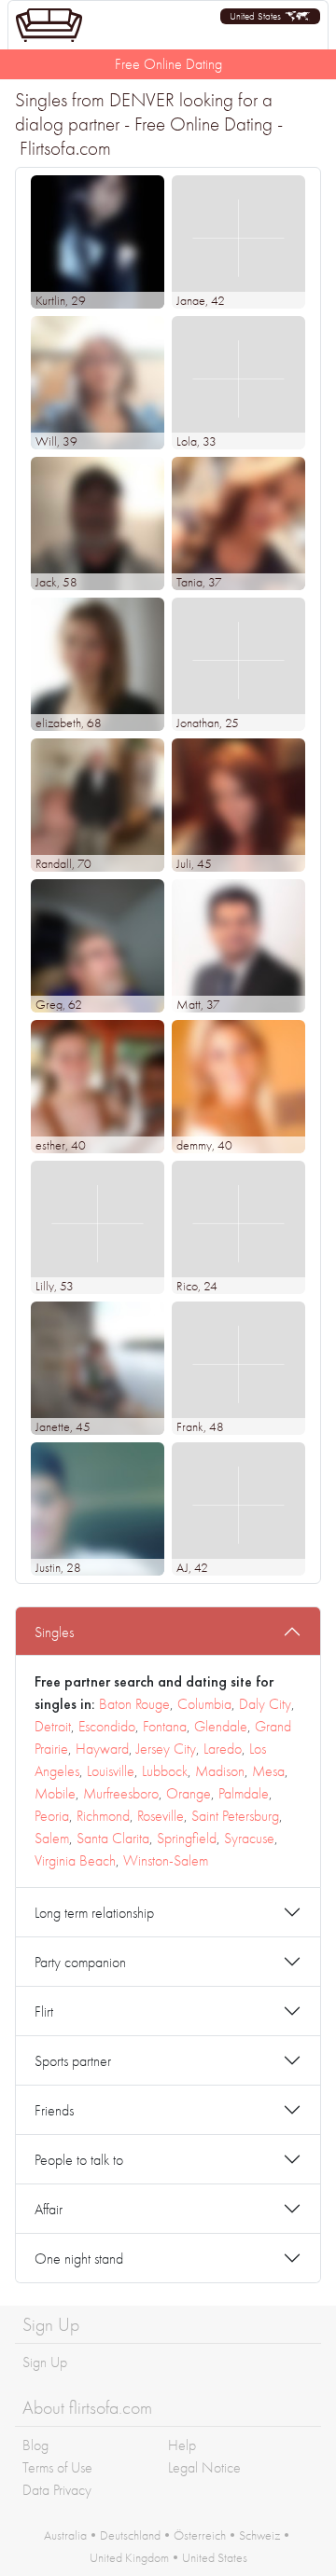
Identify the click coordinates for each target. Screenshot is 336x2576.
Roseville (161, 1816)
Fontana (165, 1726)
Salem (52, 1838)
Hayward (102, 1749)
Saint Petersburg (235, 1816)
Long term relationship (94, 1913)
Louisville (111, 1771)
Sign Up (45, 2362)
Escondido (107, 1726)
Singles (54, 1632)
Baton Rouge (134, 1704)
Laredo (223, 1749)
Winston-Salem (166, 1860)
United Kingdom (129, 2557)
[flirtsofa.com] (49, 25)
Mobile (55, 1793)
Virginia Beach (75, 1860)
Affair (49, 2209)
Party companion (80, 1962)
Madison (220, 1771)
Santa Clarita (113, 1838)
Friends (54, 2110)
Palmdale (244, 1793)
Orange (189, 1793)
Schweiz (259, 2535)
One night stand (79, 2259)
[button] (270, 16)
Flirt (44, 2011)
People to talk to (79, 2160)
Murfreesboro (121, 1793)
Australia (65, 2535)
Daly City (265, 1704)
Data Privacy (57, 2490)
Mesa (268, 1771)
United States (215, 2557)
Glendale (221, 1726)
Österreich (200, 2535)
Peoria (52, 1816)
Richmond (103, 1816)
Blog (35, 2445)
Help (182, 2445)
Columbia (204, 1704)
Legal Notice (204, 2467)
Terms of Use (57, 2467)
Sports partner (73, 2061)
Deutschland (130, 2535)
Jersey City (166, 1749)
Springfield (187, 1838)
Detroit (53, 1726)
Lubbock (165, 1771)
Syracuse (249, 1838)
